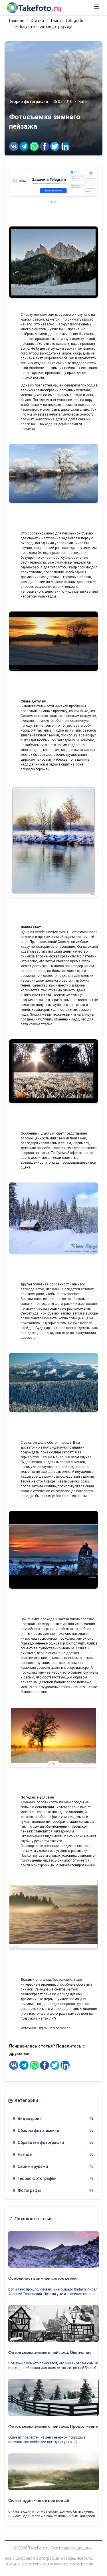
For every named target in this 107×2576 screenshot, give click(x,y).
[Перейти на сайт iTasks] (53, 182)
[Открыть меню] (97, 7)
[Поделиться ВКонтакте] (14, 146)
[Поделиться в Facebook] (45, 146)
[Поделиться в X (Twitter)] (55, 146)
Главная (17, 21)
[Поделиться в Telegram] (24, 146)
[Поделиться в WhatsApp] (34, 146)
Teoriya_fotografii (66, 21)
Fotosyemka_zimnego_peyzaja (44, 27)
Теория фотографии (29, 102)
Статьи (37, 21)
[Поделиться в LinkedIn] (65, 146)
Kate (83, 102)
